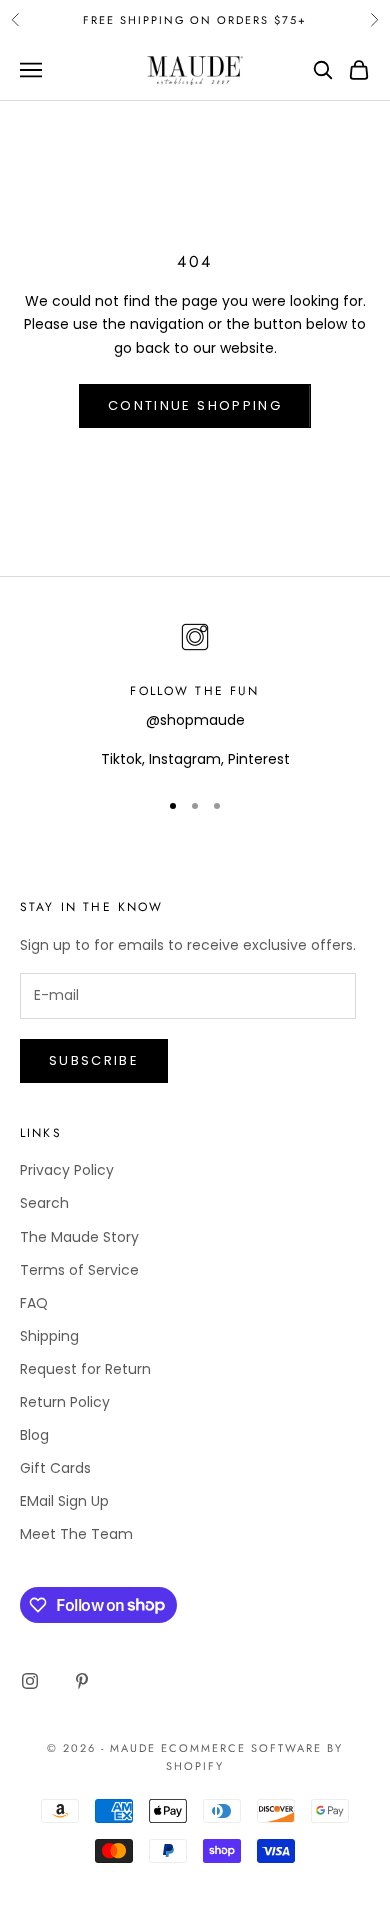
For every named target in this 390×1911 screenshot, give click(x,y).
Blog (34, 1435)
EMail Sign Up (64, 1501)
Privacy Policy (67, 1170)
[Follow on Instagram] (30, 1681)
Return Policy (65, 1402)
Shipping (49, 1336)
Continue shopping (195, 405)
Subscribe (94, 1060)
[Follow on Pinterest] (82, 1681)
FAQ (34, 1303)
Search (44, 1203)
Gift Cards (55, 1468)
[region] (195, 694)
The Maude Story (79, 1237)
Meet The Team (76, 1534)
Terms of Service (79, 1270)
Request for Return (85, 1369)
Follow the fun (194, 691)
